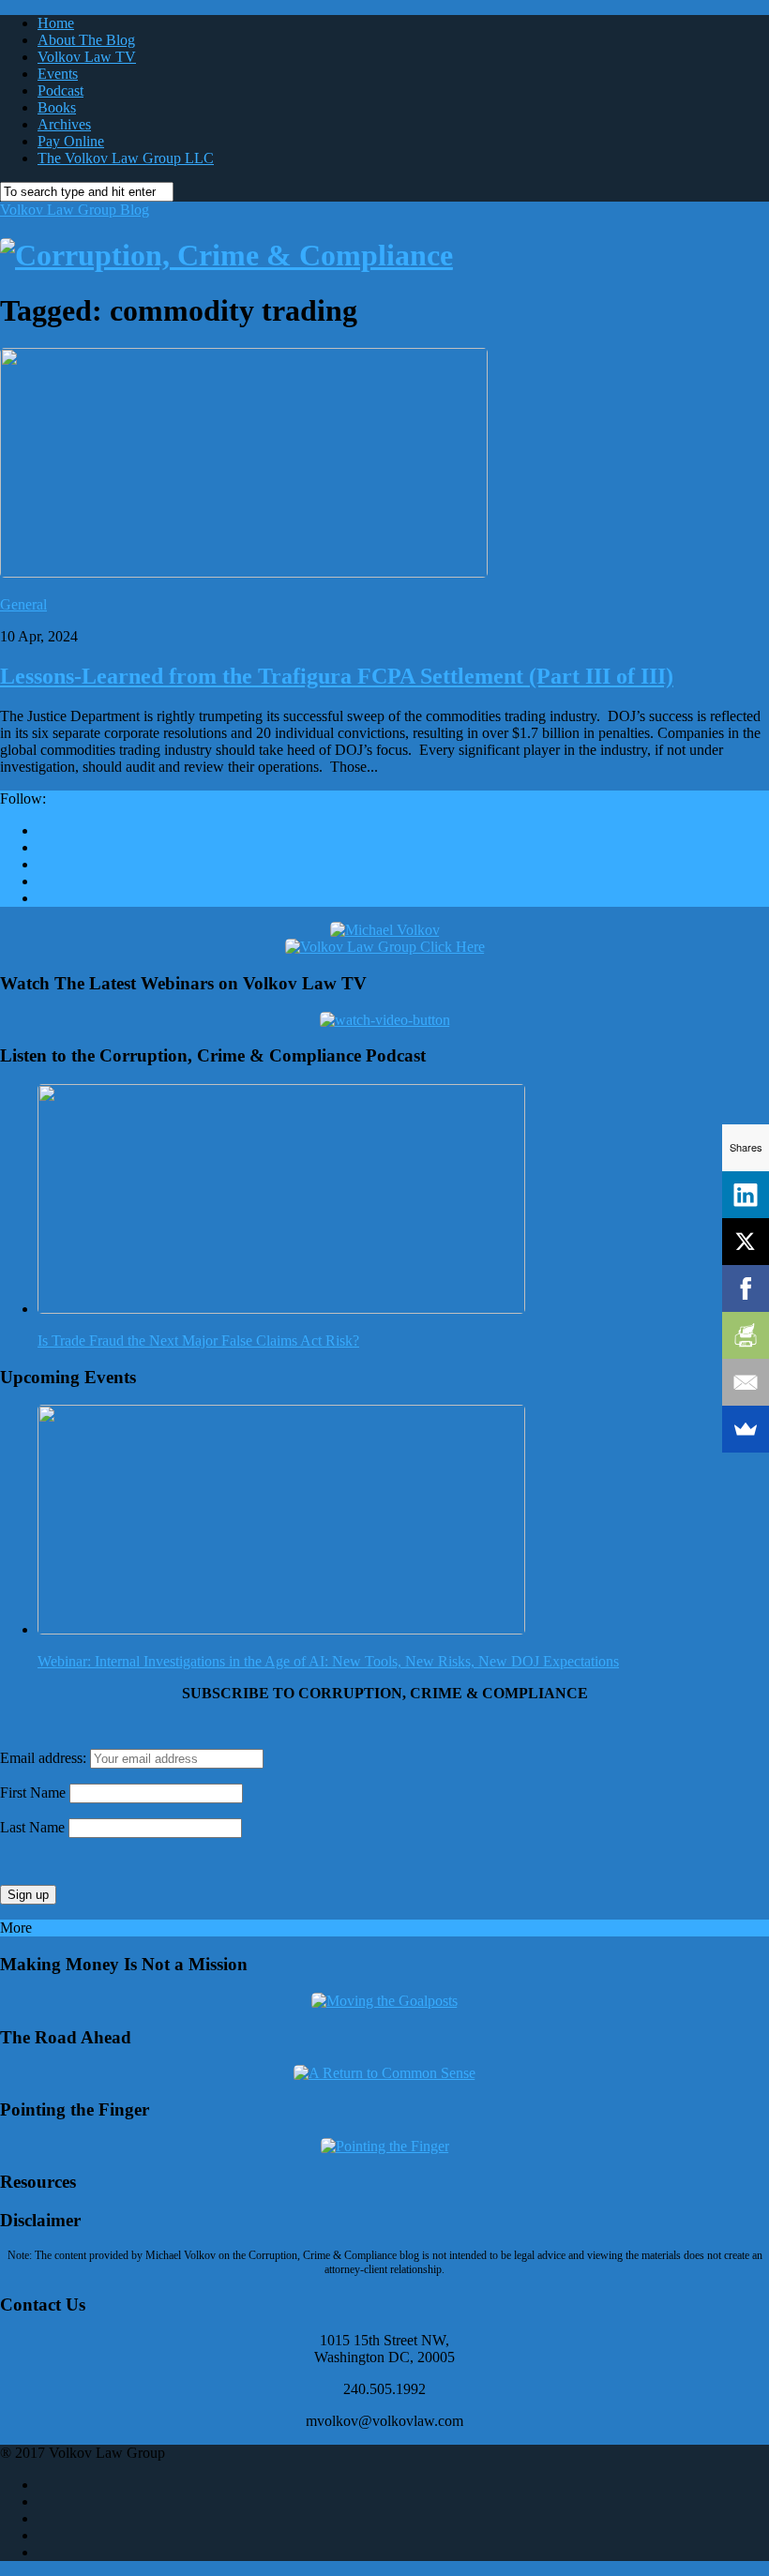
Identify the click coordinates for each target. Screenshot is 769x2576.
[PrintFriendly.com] (746, 1335)
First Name (33, 1793)
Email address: (45, 1758)
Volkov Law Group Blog (75, 210)
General (23, 604)
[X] (746, 1242)
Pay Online (71, 141)
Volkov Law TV (87, 57)
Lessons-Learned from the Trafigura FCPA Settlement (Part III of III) (337, 676)
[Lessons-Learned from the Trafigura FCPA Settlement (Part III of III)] (244, 572)
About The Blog (86, 40)
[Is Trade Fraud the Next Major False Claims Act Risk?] (281, 1309)
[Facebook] (746, 1288)
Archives (64, 124)
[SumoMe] (746, 1429)
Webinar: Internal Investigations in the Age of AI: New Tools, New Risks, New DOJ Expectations (328, 1661)
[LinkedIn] (746, 1195)
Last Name (32, 1827)
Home (56, 23)
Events (58, 74)
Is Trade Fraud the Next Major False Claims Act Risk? (198, 1341)
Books (57, 107)
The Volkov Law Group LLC (126, 158)
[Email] (746, 1382)
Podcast (60, 90)
